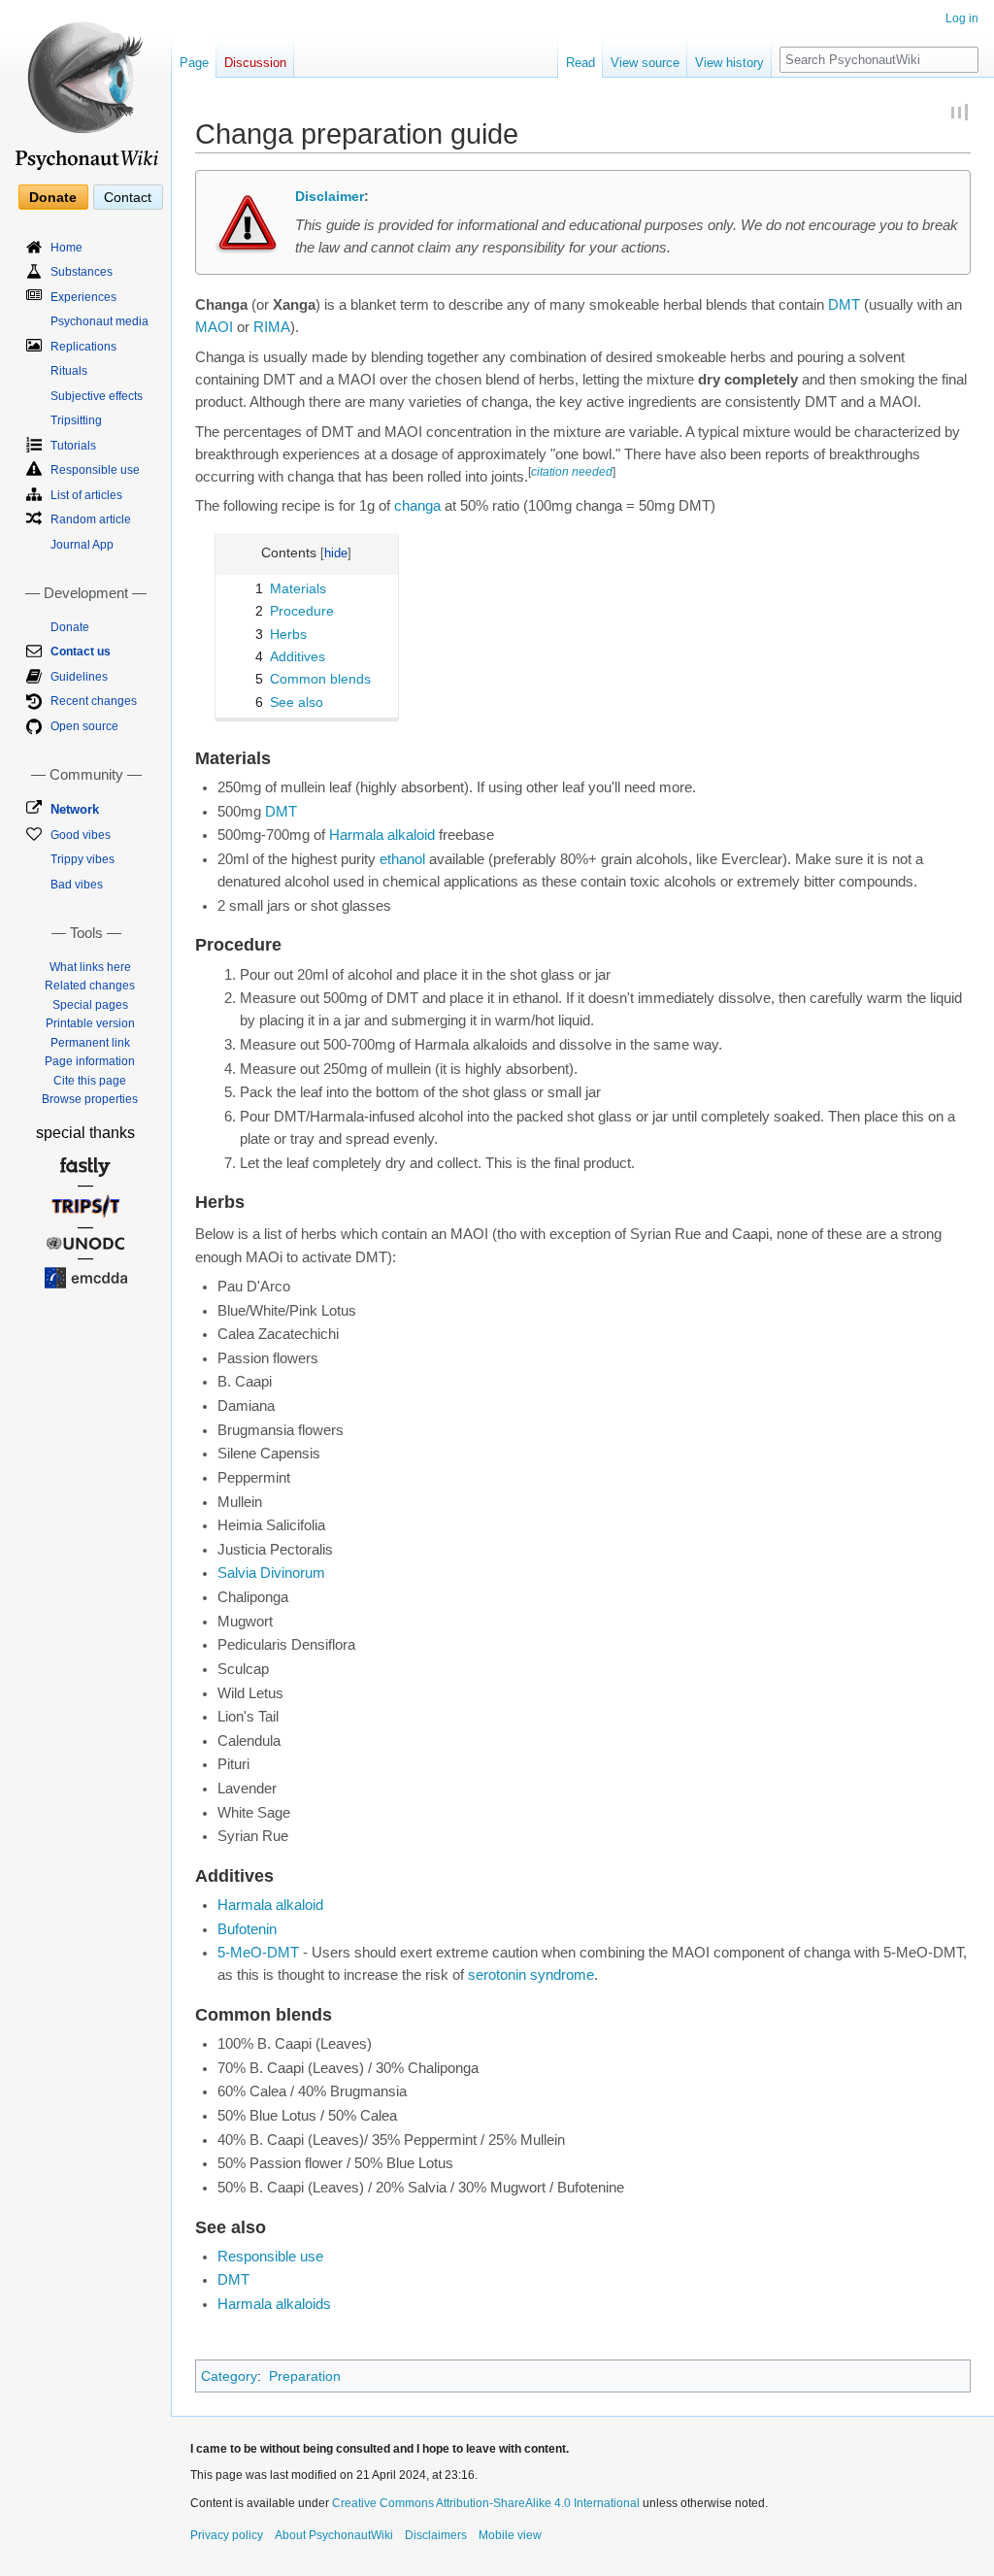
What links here (90, 967)
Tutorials (73, 446)
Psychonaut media (99, 321)
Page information (90, 1061)
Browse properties (90, 1099)
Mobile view (510, 2535)
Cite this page (90, 1081)
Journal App (82, 545)
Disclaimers (436, 2535)
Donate (53, 197)
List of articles (86, 495)
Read (580, 63)
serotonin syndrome (531, 1975)
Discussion (255, 63)
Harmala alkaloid (382, 835)
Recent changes (94, 701)
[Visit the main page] (85, 87)
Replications (83, 347)
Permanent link (90, 1043)
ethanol (402, 859)
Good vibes (81, 835)
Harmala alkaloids (274, 2304)
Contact (128, 197)
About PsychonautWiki (334, 2535)
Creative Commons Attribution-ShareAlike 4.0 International (486, 2503)
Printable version (90, 1023)
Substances (82, 272)
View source (645, 63)
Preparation (305, 2376)
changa (417, 506)
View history (729, 63)
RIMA (272, 327)
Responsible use (270, 2257)
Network (75, 809)
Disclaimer (330, 196)
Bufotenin (247, 1929)
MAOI (214, 327)
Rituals (69, 371)
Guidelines (79, 677)
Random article (91, 519)
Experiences (83, 297)
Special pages (90, 1005)
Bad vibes (77, 885)
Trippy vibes (83, 859)
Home (66, 248)
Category (229, 2376)
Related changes (90, 986)
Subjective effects (97, 396)
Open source (84, 726)
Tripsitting (76, 420)
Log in (962, 18)
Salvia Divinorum (271, 1573)
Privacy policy (227, 2535)
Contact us (81, 652)
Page (194, 63)
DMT (844, 305)
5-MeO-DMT (258, 1953)
